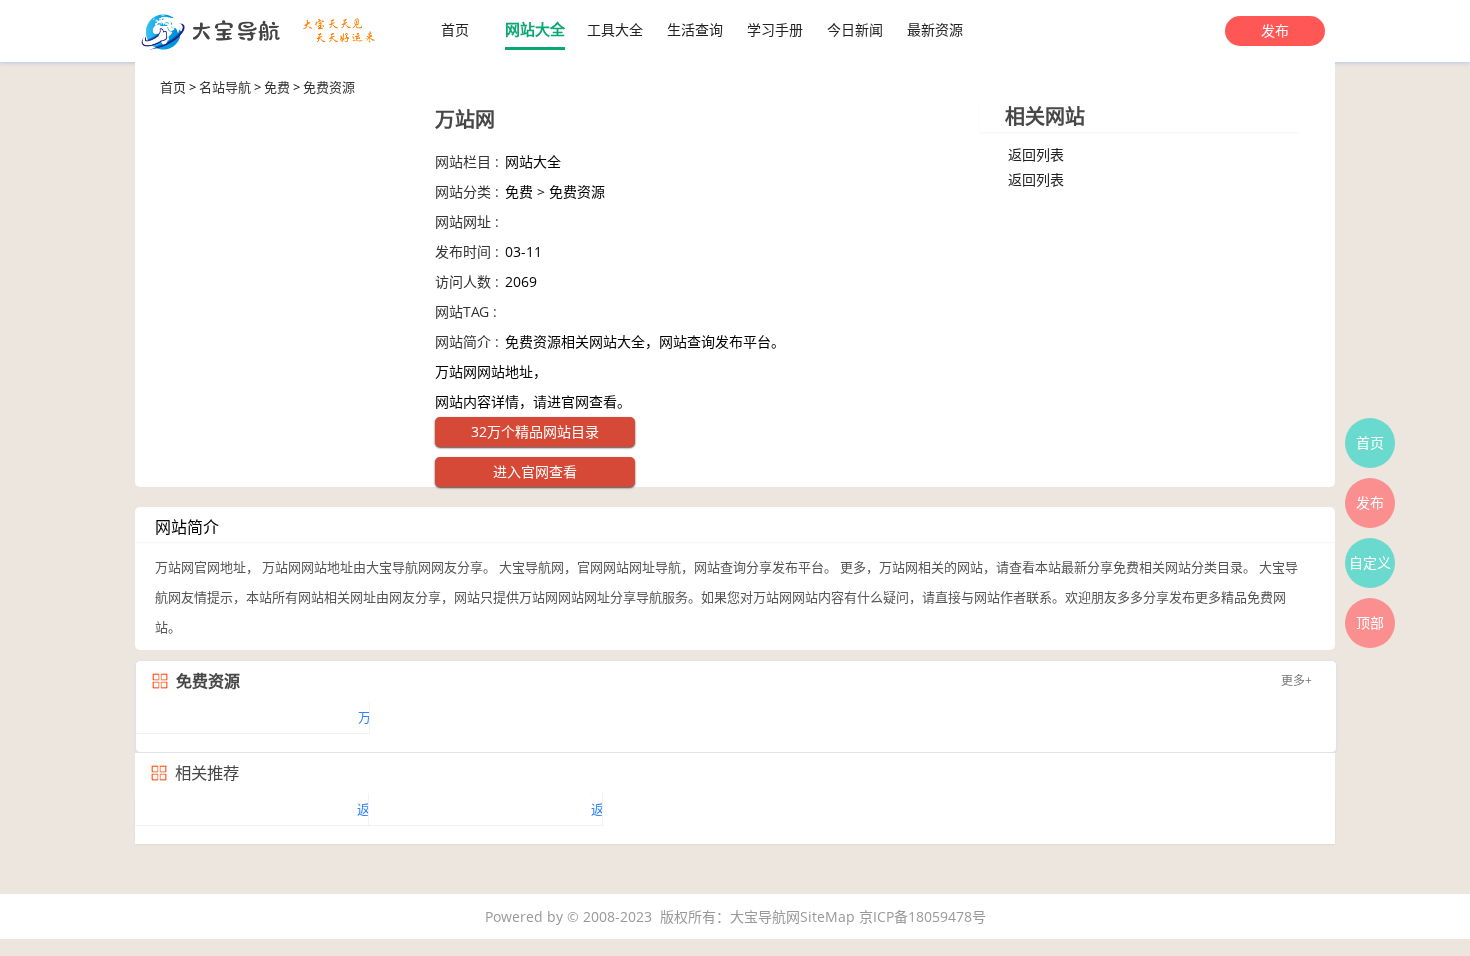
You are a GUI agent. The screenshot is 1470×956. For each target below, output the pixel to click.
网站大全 (535, 29)
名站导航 (225, 87)
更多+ (1296, 680)
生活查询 (695, 29)
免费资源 (329, 87)
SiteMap (827, 916)
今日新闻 (855, 29)
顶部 (1370, 622)
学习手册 (775, 29)
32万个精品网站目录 (535, 431)
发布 (1275, 30)
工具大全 (615, 29)
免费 (277, 87)
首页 (455, 29)
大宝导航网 (765, 916)
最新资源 (935, 29)
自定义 (1370, 562)
